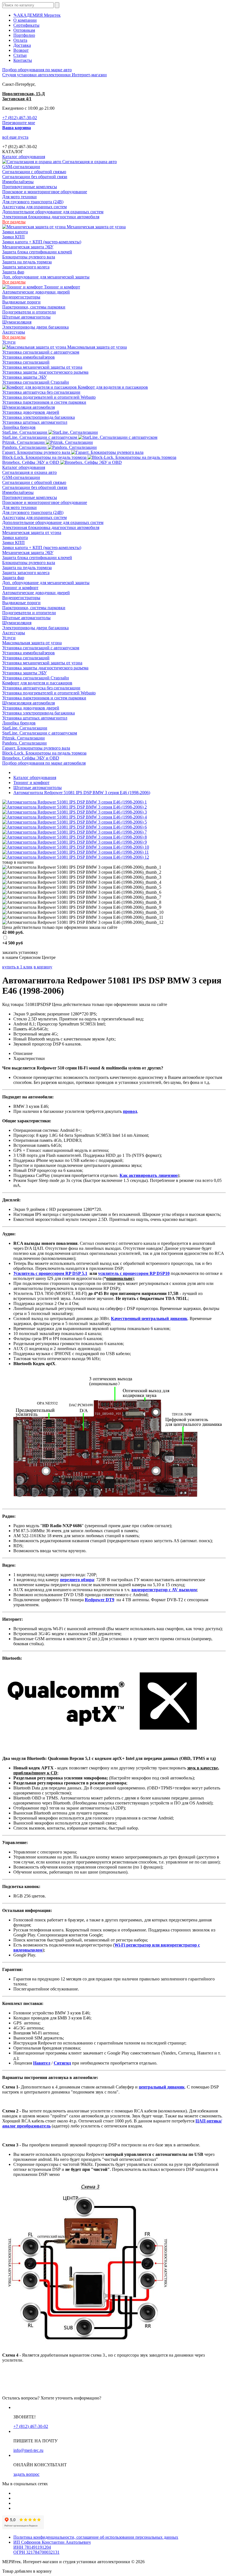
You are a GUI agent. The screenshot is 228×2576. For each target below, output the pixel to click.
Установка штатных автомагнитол (35, 422)
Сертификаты (26, 25)
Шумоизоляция (17, 322)
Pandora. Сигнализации (25, 447)
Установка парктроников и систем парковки (44, 402)
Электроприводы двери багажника (35, 327)
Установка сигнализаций (26, 362)
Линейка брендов (19, 427)
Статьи (20, 55)
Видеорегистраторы (21, 297)
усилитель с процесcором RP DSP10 (134, 1273)
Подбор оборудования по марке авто (37, 70)
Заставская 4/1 (17, 99)
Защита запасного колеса (26, 267)
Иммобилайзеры (18, 182)
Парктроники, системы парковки (34, 307)
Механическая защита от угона (96, 227)
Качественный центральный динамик (149, 1318)
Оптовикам (24, 30)
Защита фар (13, 272)
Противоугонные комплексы (30, 187)
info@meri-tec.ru (28, 2450)
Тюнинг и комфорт (61, 287)
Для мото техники (19, 197)
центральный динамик (162, 2087)
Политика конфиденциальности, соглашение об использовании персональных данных (96, 2537)
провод (130, 1111)
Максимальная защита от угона (96, 347)
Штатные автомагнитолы (26, 317)
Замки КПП (13, 237)
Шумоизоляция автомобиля (29, 407)
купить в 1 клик (17, 967)
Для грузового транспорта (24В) (33, 202)
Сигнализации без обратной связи (35, 177)
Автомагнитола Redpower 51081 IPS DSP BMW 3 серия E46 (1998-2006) (82, 793)
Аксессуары (14, 332)
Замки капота (15, 232)
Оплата (20, 40)
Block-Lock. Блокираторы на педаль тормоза (45, 457)
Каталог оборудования (24, 157)
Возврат (21, 50)
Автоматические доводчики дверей (36, 292)
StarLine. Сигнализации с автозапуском (40, 437)
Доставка (22, 45)
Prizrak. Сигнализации (24, 442)
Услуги (9, 342)
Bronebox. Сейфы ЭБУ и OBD (31, 462)
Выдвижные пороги (21, 302)
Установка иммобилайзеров (29, 357)
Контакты (23, 60)
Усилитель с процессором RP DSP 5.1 (50, 1273)
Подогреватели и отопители (29, 312)
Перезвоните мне (19, 123)
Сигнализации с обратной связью (34, 172)
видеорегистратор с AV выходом (164, 1590)
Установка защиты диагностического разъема (45, 372)
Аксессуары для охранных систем (34, 207)
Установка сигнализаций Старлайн (36, 382)
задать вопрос (26, 2474)
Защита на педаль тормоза (27, 262)
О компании (25, 20)
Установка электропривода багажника (39, 417)
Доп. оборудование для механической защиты (46, 277)
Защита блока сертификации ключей (37, 252)
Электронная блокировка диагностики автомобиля (51, 217)
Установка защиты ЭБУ (24, 377)
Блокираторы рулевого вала (29, 257)
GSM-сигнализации (21, 167)
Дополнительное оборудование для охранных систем (53, 212)
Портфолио (24, 35)
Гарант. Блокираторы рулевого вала (37, 452)
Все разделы (14, 222)
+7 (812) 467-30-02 (20, 118)
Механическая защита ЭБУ (28, 247)
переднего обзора (77, 1580)
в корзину (43, 967)
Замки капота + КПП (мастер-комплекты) (42, 242)
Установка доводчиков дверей (31, 412)
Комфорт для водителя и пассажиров (112, 387)
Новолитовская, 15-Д (23, 94)
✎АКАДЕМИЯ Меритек (37, 15)
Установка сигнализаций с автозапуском (41, 352)
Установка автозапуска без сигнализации (41, 392)
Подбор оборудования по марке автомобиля (44, 763)
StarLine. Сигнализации (25, 432)
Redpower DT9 (100, 1600)
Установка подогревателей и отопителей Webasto (49, 397)
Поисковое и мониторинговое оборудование (45, 192)
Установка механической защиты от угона (42, 367)
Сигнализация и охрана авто (89, 162)
